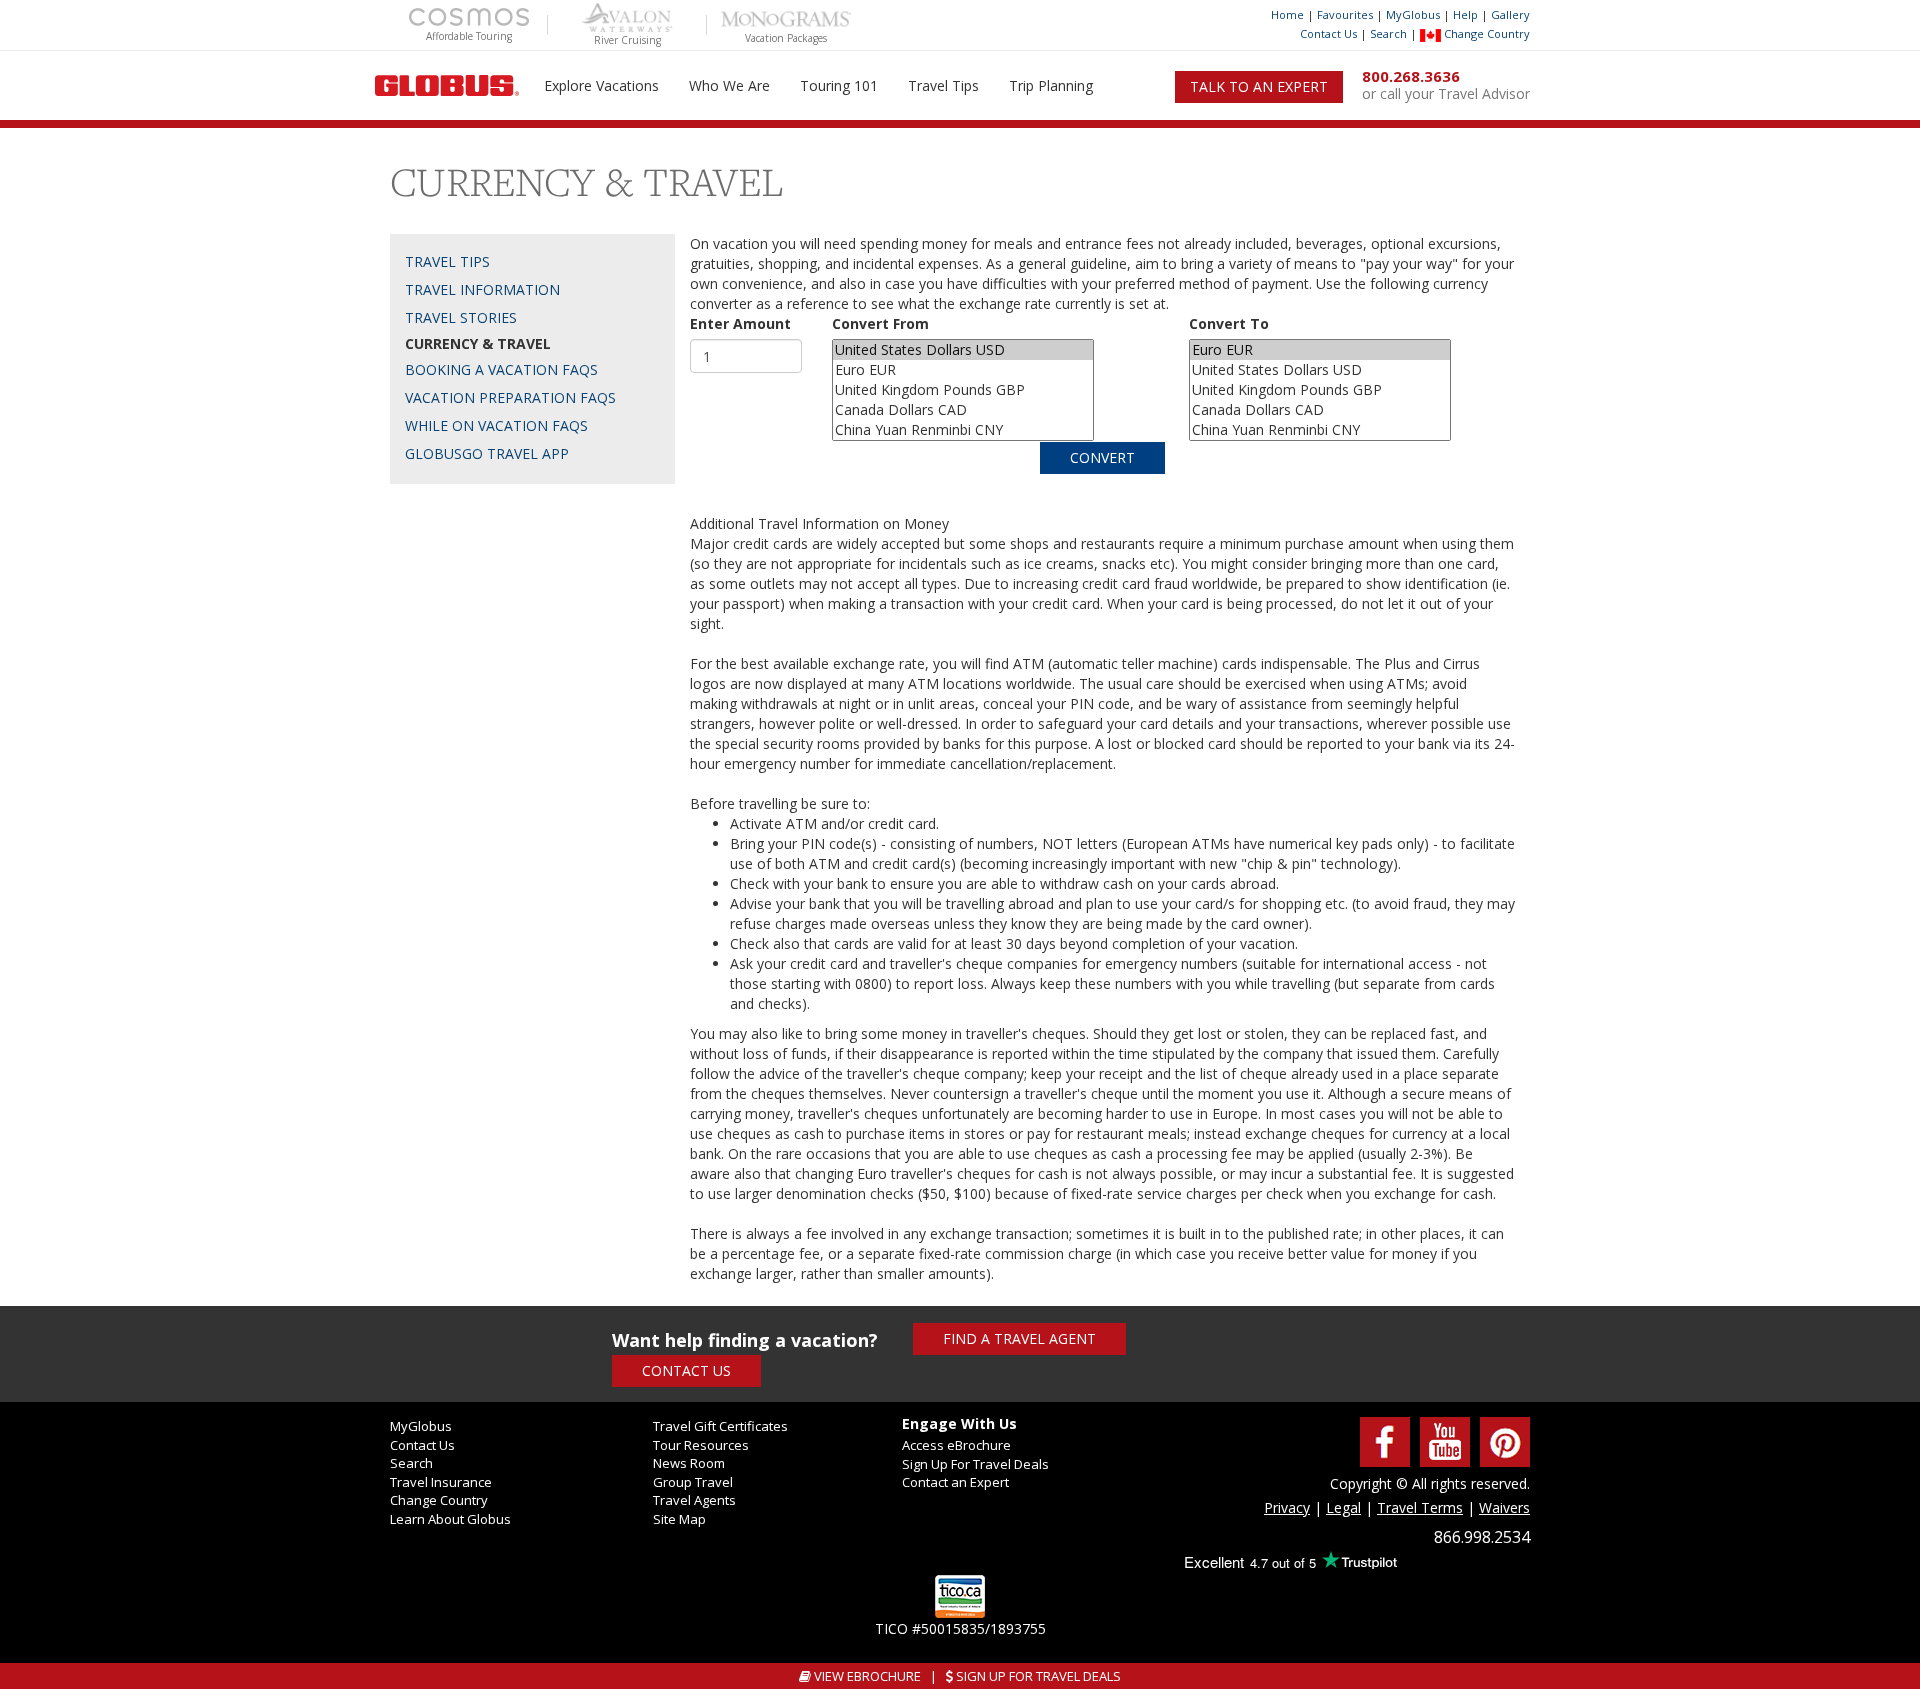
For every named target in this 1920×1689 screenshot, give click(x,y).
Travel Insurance (441, 1482)
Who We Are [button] (729, 85)
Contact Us (1328, 33)
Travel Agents (694, 1500)
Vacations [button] (601, 85)
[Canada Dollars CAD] (963, 410)
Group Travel (693, 1482)
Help (1465, 14)
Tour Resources (701, 1445)
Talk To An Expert (1259, 86)
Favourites (1345, 14)
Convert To (1229, 323)
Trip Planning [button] (1051, 85)
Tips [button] (943, 85)
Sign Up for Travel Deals (1037, 1676)
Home (1287, 14)
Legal (1343, 1507)
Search (1388, 33)
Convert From (880, 323)
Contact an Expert (955, 1482)
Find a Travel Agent (1019, 1338)
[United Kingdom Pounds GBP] (963, 390)
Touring (839, 85)
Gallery (1510, 14)
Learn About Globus (450, 1519)
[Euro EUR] (963, 370)
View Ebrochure (866, 1676)
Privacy (1287, 1507)
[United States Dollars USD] (963, 350)
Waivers (1504, 1507)
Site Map (679, 1519)
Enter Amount (740, 323)
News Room (689, 1463)
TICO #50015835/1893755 (960, 1628)
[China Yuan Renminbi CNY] (963, 430)
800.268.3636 (1411, 76)
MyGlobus (1413, 14)
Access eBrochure (956, 1445)
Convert (1102, 457)
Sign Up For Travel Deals (975, 1464)
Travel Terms (1420, 1507)
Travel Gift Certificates (720, 1426)
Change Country (1485, 33)
